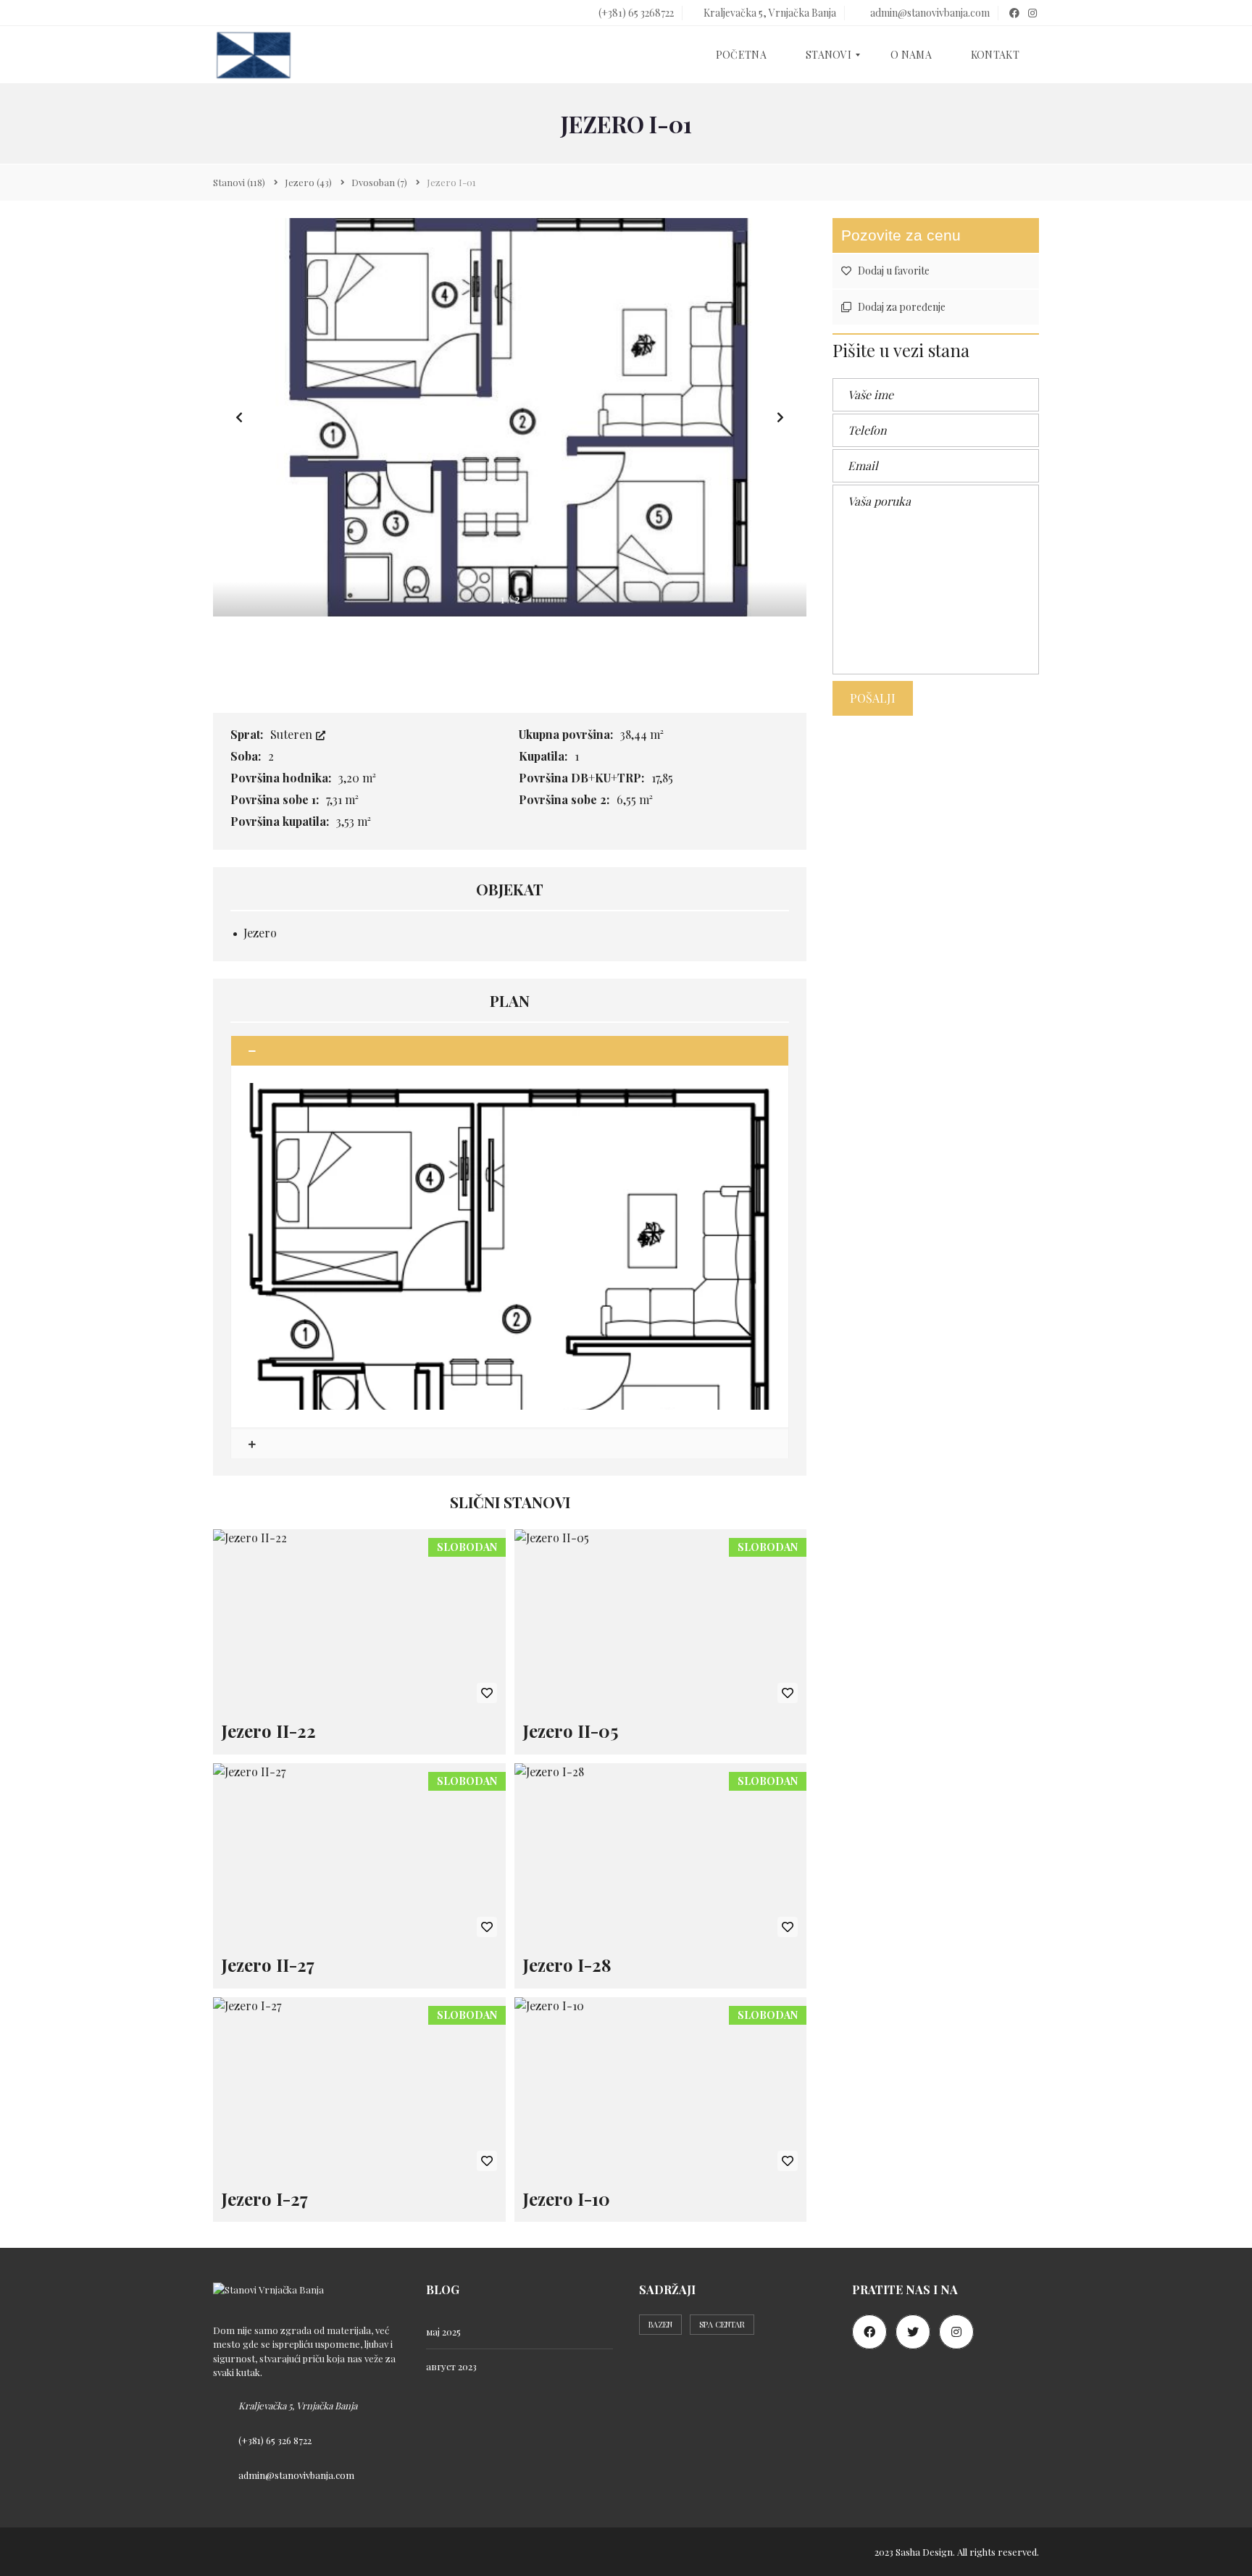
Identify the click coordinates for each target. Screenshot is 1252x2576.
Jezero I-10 (567, 2199)
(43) (308, 182)
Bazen (660, 2324)
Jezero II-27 (268, 1965)
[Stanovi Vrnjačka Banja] (254, 55)
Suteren (293, 734)
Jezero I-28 (567, 1965)
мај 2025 (443, 2332)
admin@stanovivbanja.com (929, 13)
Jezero (260, 933)
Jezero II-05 (571, 1731)
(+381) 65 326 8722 (275, 2440)
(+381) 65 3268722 (635, 13)
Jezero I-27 (265, 2199)
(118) (239, 182)
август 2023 (451, 2366)
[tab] (510, 1051)
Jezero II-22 (269, 1731)
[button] (780, 417)
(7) (379, 182)
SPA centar (722, 2324)
